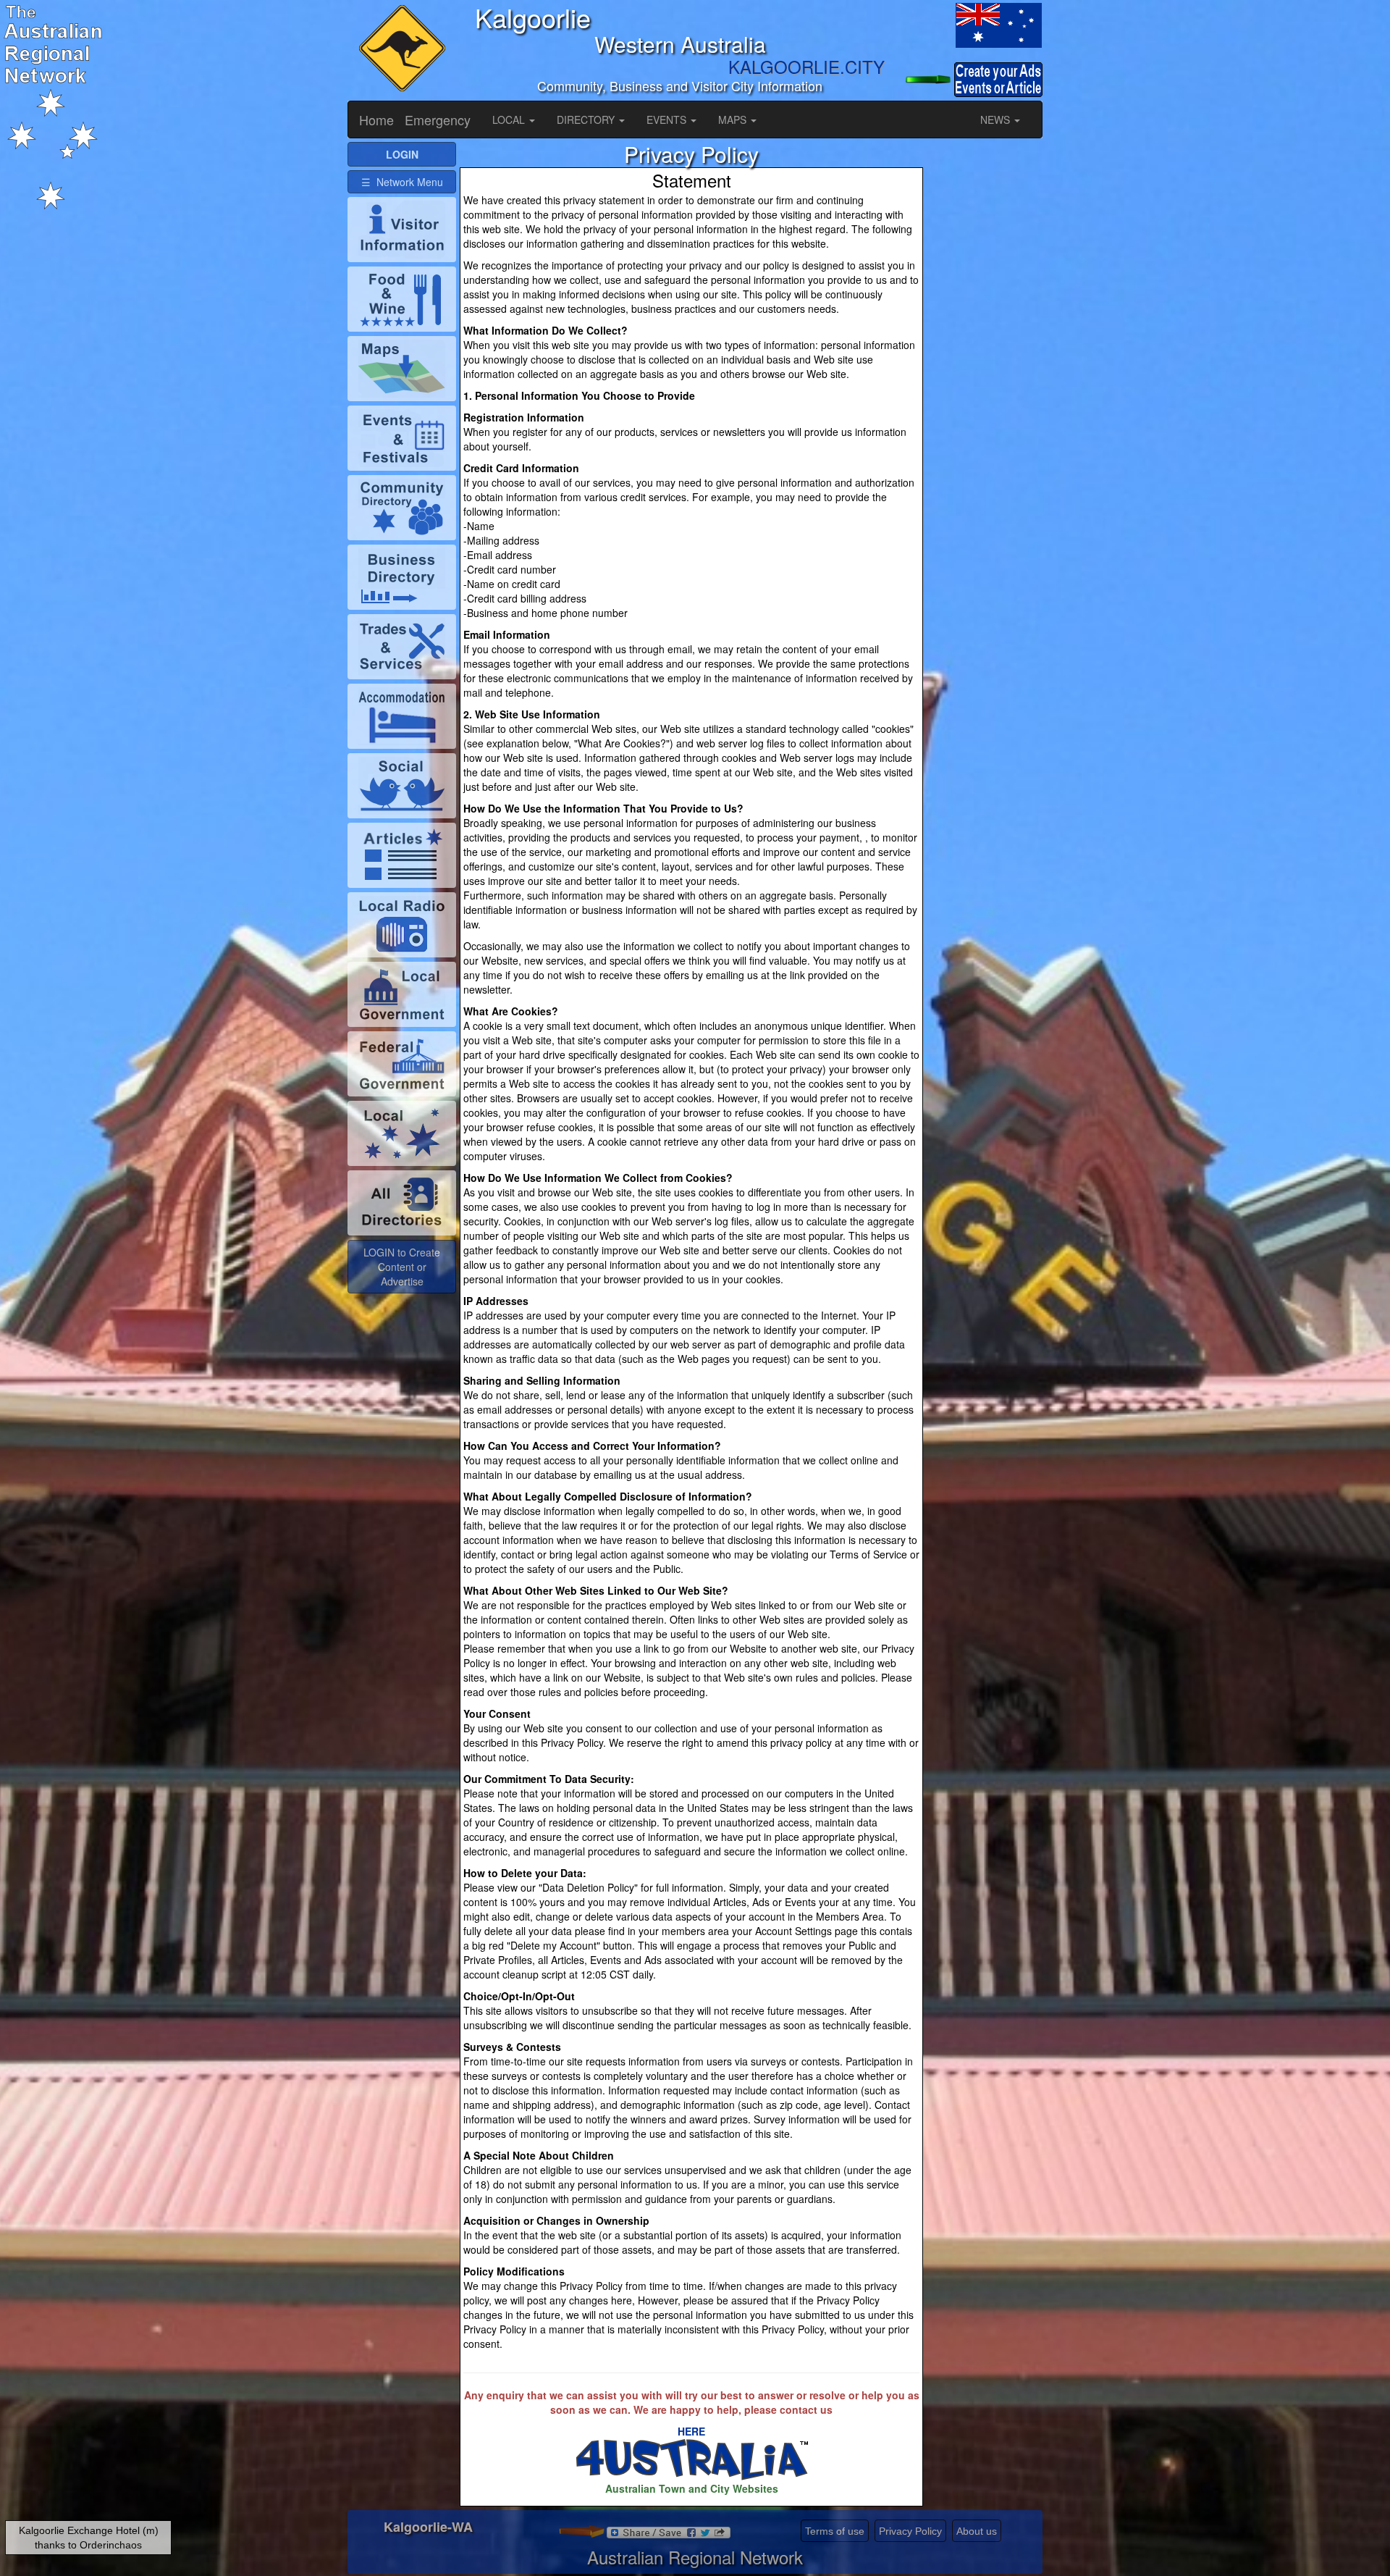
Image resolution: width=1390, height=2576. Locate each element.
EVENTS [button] (668, 119)
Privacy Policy (910, 2531)
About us (977, 2531)
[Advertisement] (985, 359)
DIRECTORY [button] (587, 119)
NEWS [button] (997, 119)
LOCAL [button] (510, 119)
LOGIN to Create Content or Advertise (402, 1267)
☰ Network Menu (402, 182)
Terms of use (835, 2531)
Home (376, 119)
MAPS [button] (734, 119)
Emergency (438, 119)
